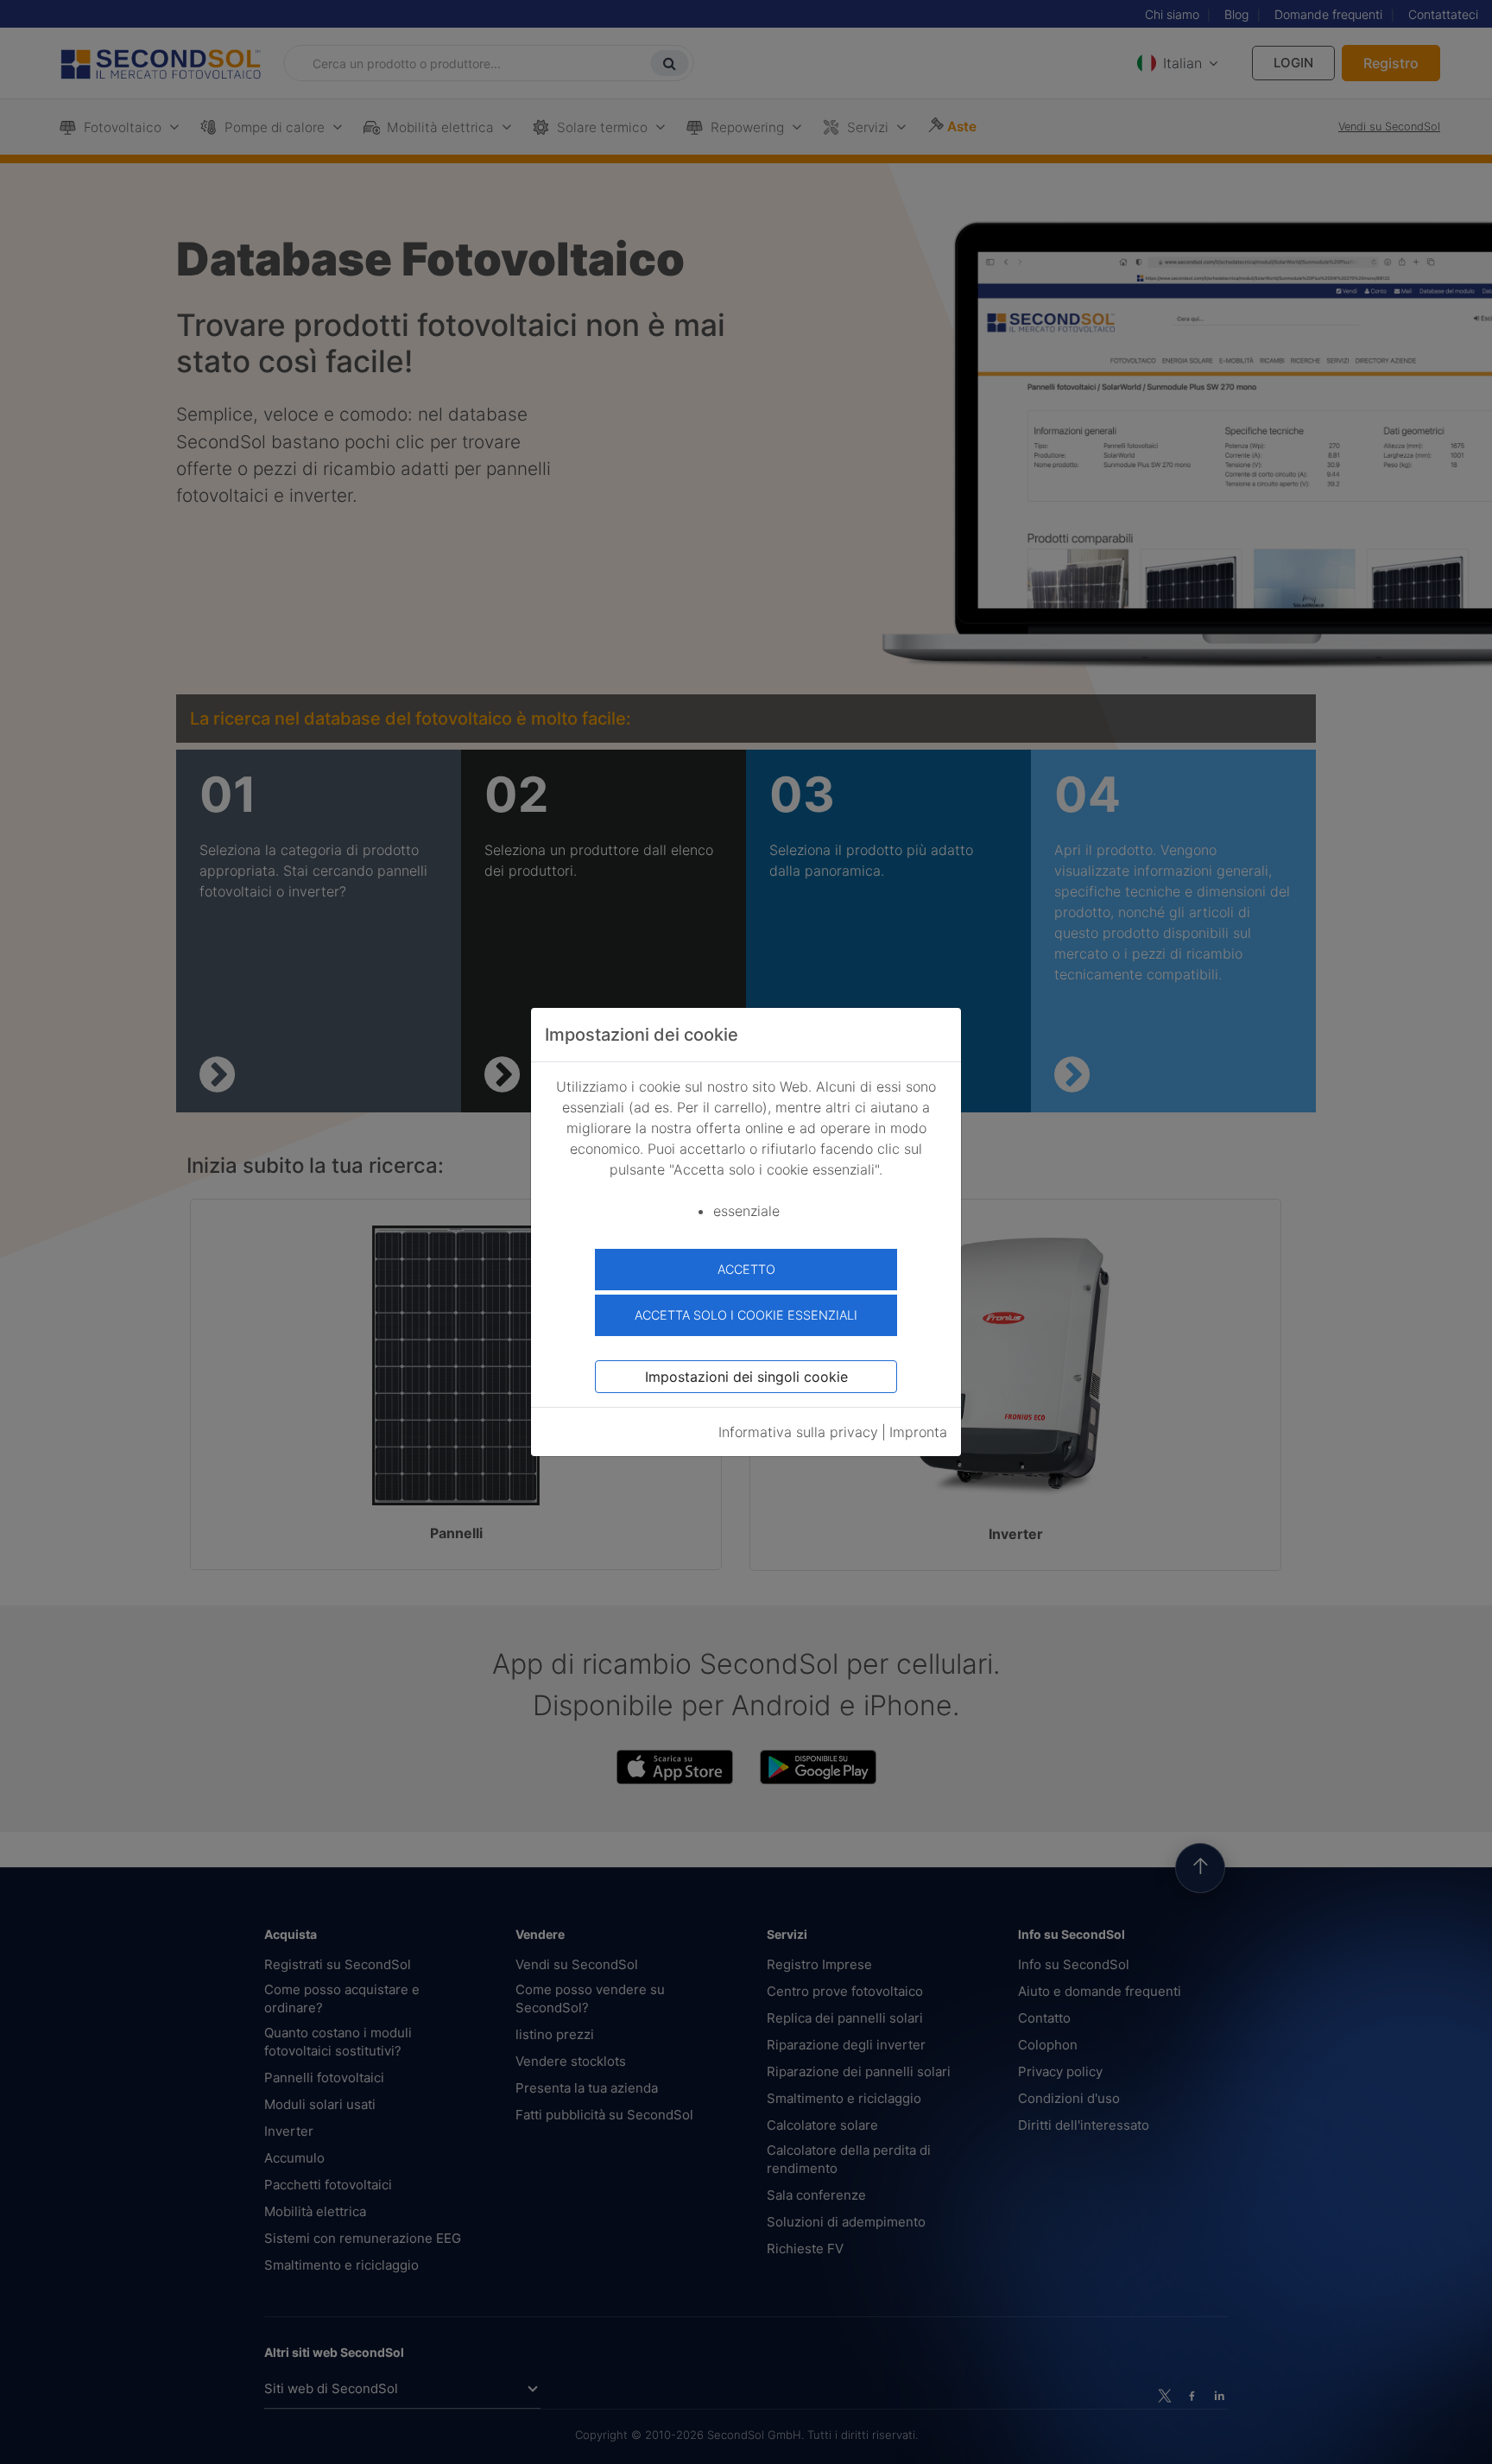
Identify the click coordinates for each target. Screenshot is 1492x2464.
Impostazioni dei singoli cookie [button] (746, 1377)
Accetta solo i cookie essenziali (746, 1315)
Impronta (918, 1432)
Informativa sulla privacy (798, 1432)
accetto (746, 1269)
